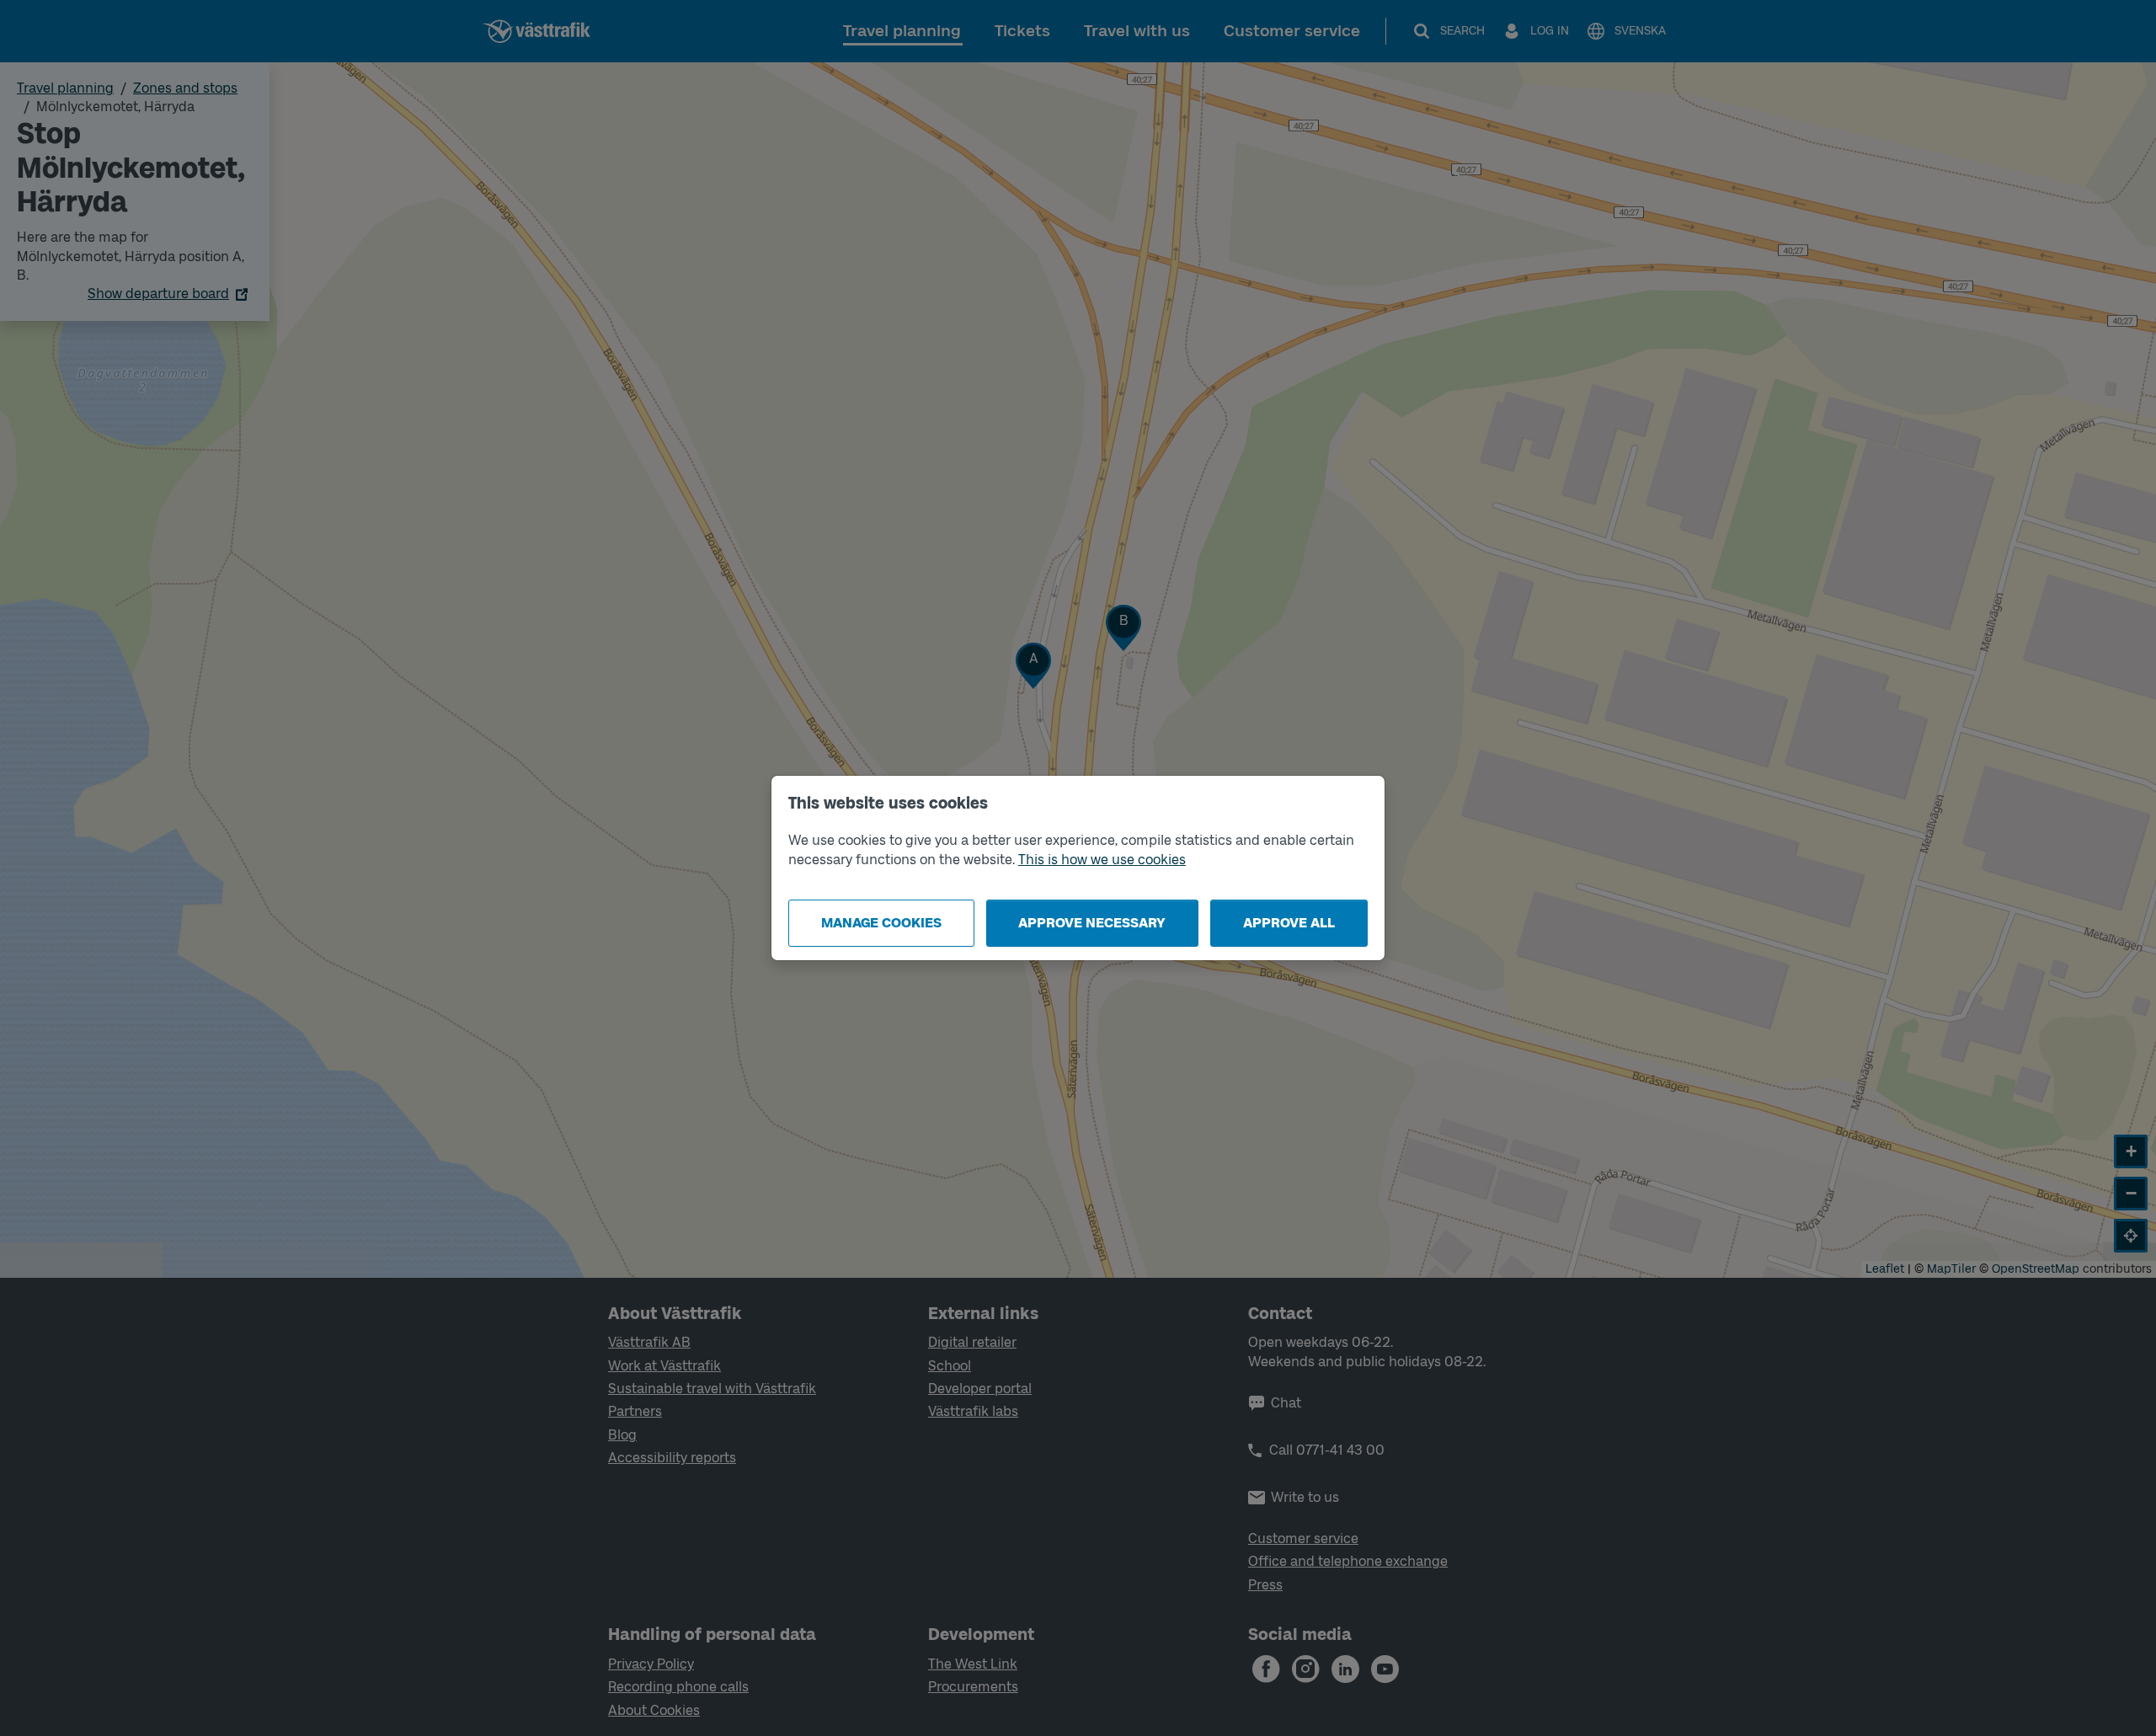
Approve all (1289, 923)
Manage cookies (881, 923)
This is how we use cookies (1102, 860)
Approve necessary (1092, 923)
